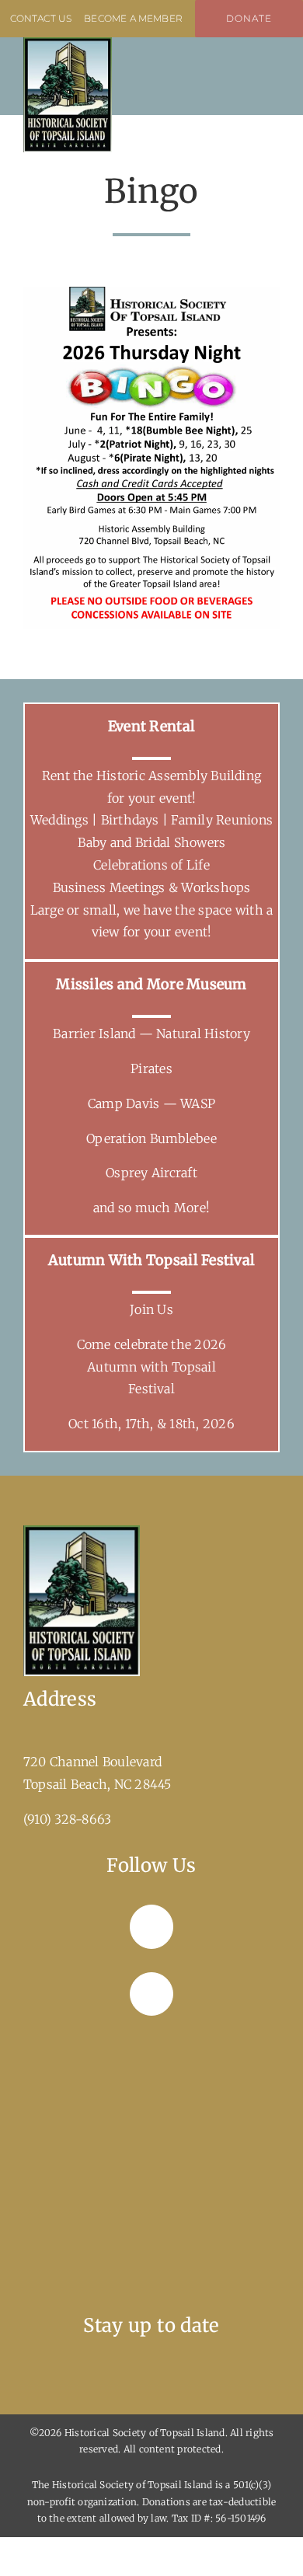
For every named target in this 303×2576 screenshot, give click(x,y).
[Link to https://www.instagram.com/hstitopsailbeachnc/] (151, 1994)
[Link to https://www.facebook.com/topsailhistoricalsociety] (151, 1926)
